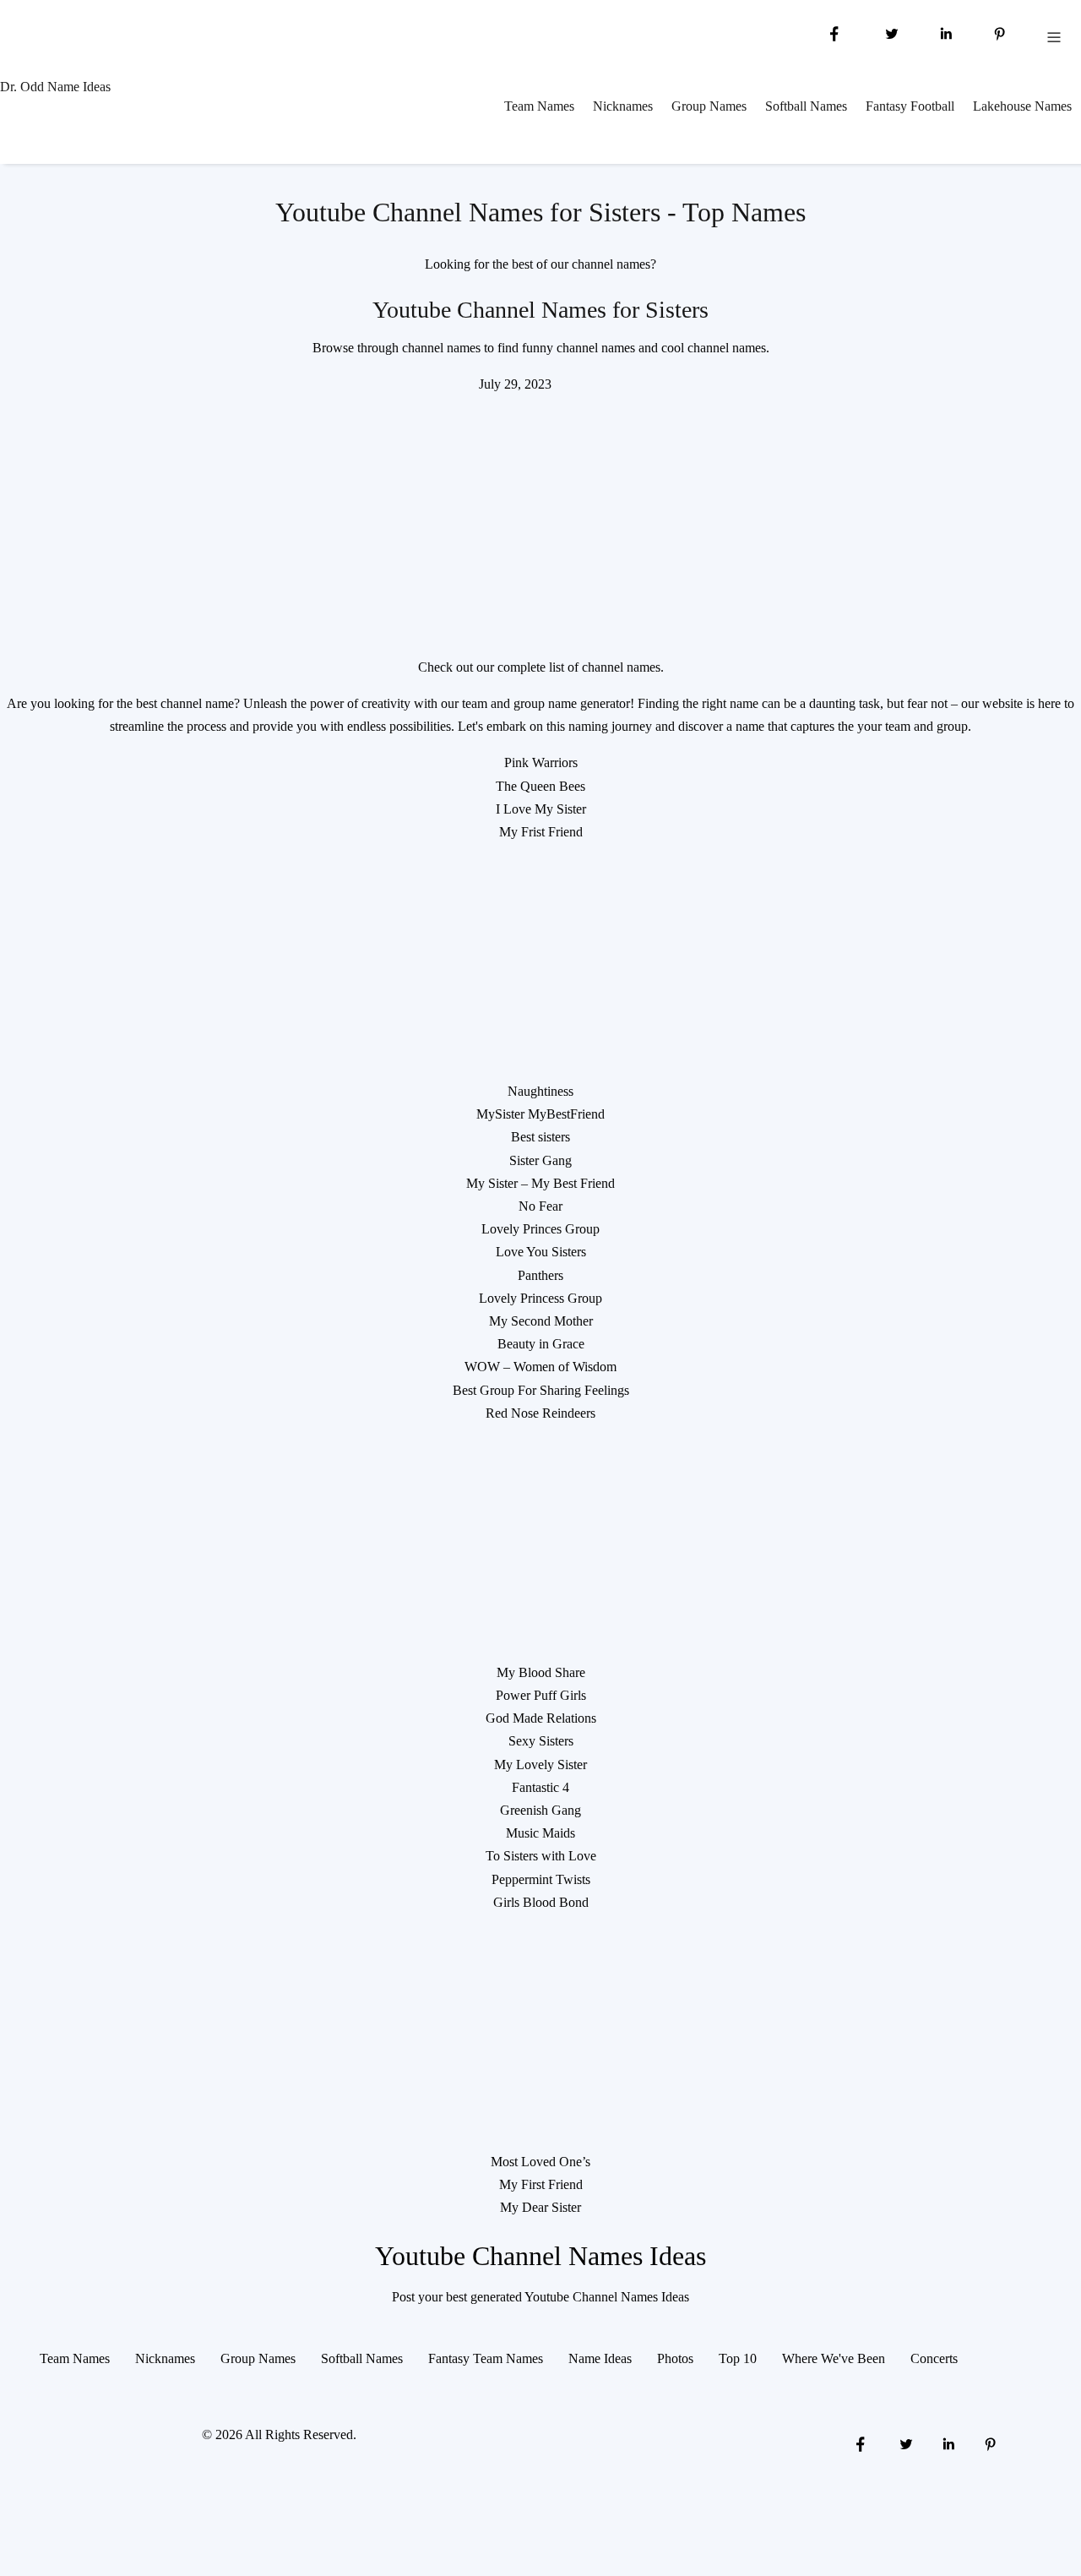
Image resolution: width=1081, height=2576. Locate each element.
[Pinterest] (1000, 33)
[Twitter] (890, 33)
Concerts (934, 2358)
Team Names (539, 106)
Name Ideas (600, 2358)
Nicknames (623, 106)
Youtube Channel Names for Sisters (540, 310)
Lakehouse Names (1022, 106)
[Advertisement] (540, 515)
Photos (675, 2358)
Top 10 (738, 2358)
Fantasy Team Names (486, 2358)
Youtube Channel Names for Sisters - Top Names (540, 212)
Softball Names (806, 106)
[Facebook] (834, 33)
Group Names (709, 106)
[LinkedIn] (946, 33)
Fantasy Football (910, 106)
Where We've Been (834, 2358)
